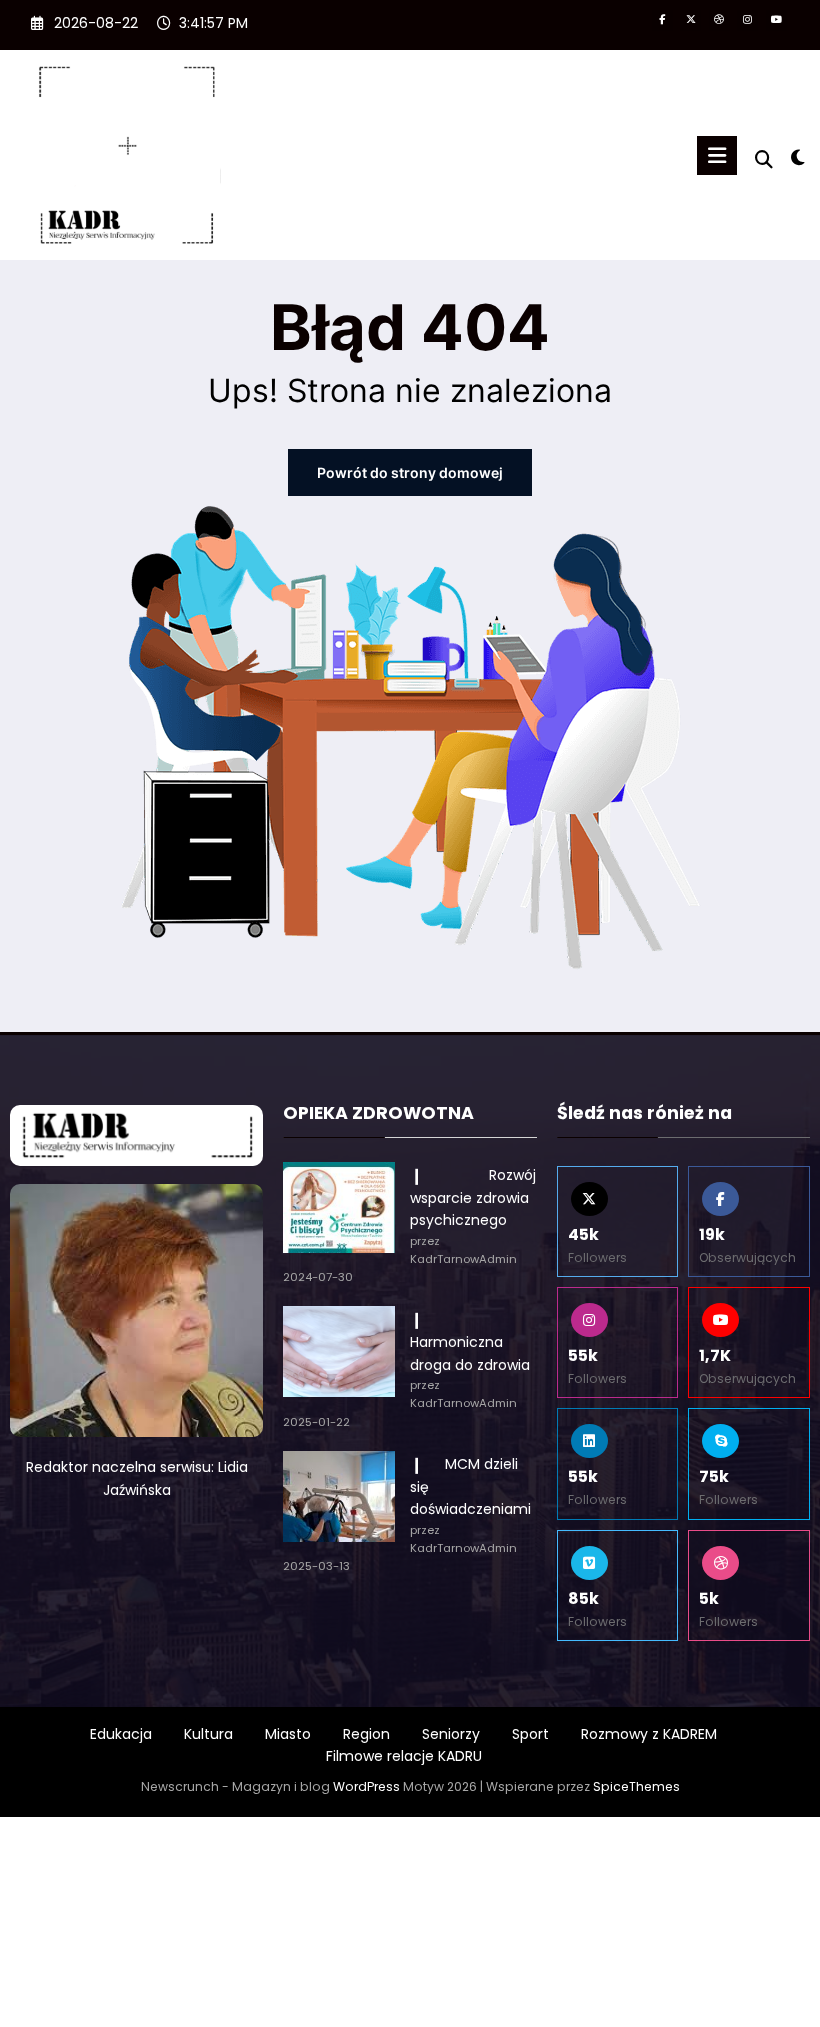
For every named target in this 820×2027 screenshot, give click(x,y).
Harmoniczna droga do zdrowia (470, 1342)
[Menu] (717, 155)
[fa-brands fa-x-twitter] (690, 20)
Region (366, 1734)
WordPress (366, 1786)
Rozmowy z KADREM (649, 1734)
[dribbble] (719, 20)
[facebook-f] (662, 20)
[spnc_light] (797, 157)
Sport (530, 1734)
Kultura (208, 1734)
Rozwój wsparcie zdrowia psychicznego (473, 1198)
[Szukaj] (764, 159)
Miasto (288, 1734)
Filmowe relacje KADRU (404, 1756)
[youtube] (776, 20)
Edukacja (121, 1734)
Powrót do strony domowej (410, 472)
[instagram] (747, 20)
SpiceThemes (636, 1786)
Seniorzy (451, 1734)
